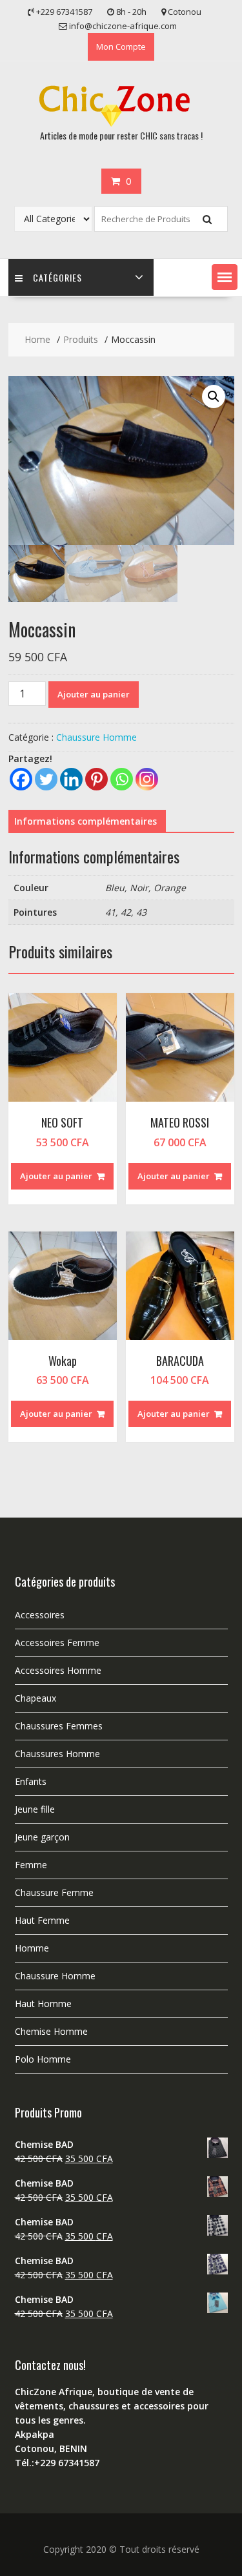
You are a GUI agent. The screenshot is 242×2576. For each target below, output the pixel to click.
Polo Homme (43, 2059)
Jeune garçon (42, 1837)
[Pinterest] (96, 779)
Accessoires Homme (58, 1670)
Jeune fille (35, 1809)
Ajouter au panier (94, 694)
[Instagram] (147, 779)
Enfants (31, 1781)
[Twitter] (46, 779)
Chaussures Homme (57, 1754)
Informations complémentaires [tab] (86, 821)
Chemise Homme (51, 2031)
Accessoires (40, 1615)
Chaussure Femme (54, 1892)
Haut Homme (43, 2004)
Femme (31, 1865)
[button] (225, 277)
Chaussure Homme (96, 737)
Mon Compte (121, 46)
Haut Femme (42, 1920)
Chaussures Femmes (59, 1726)
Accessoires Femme (57, 1643)
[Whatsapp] (122, 779)
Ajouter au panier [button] (56, 1176)
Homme (32, 1948)
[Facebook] (21, 779)
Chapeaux (35, 1698)
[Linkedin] (71, 779)
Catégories (57, 277)
